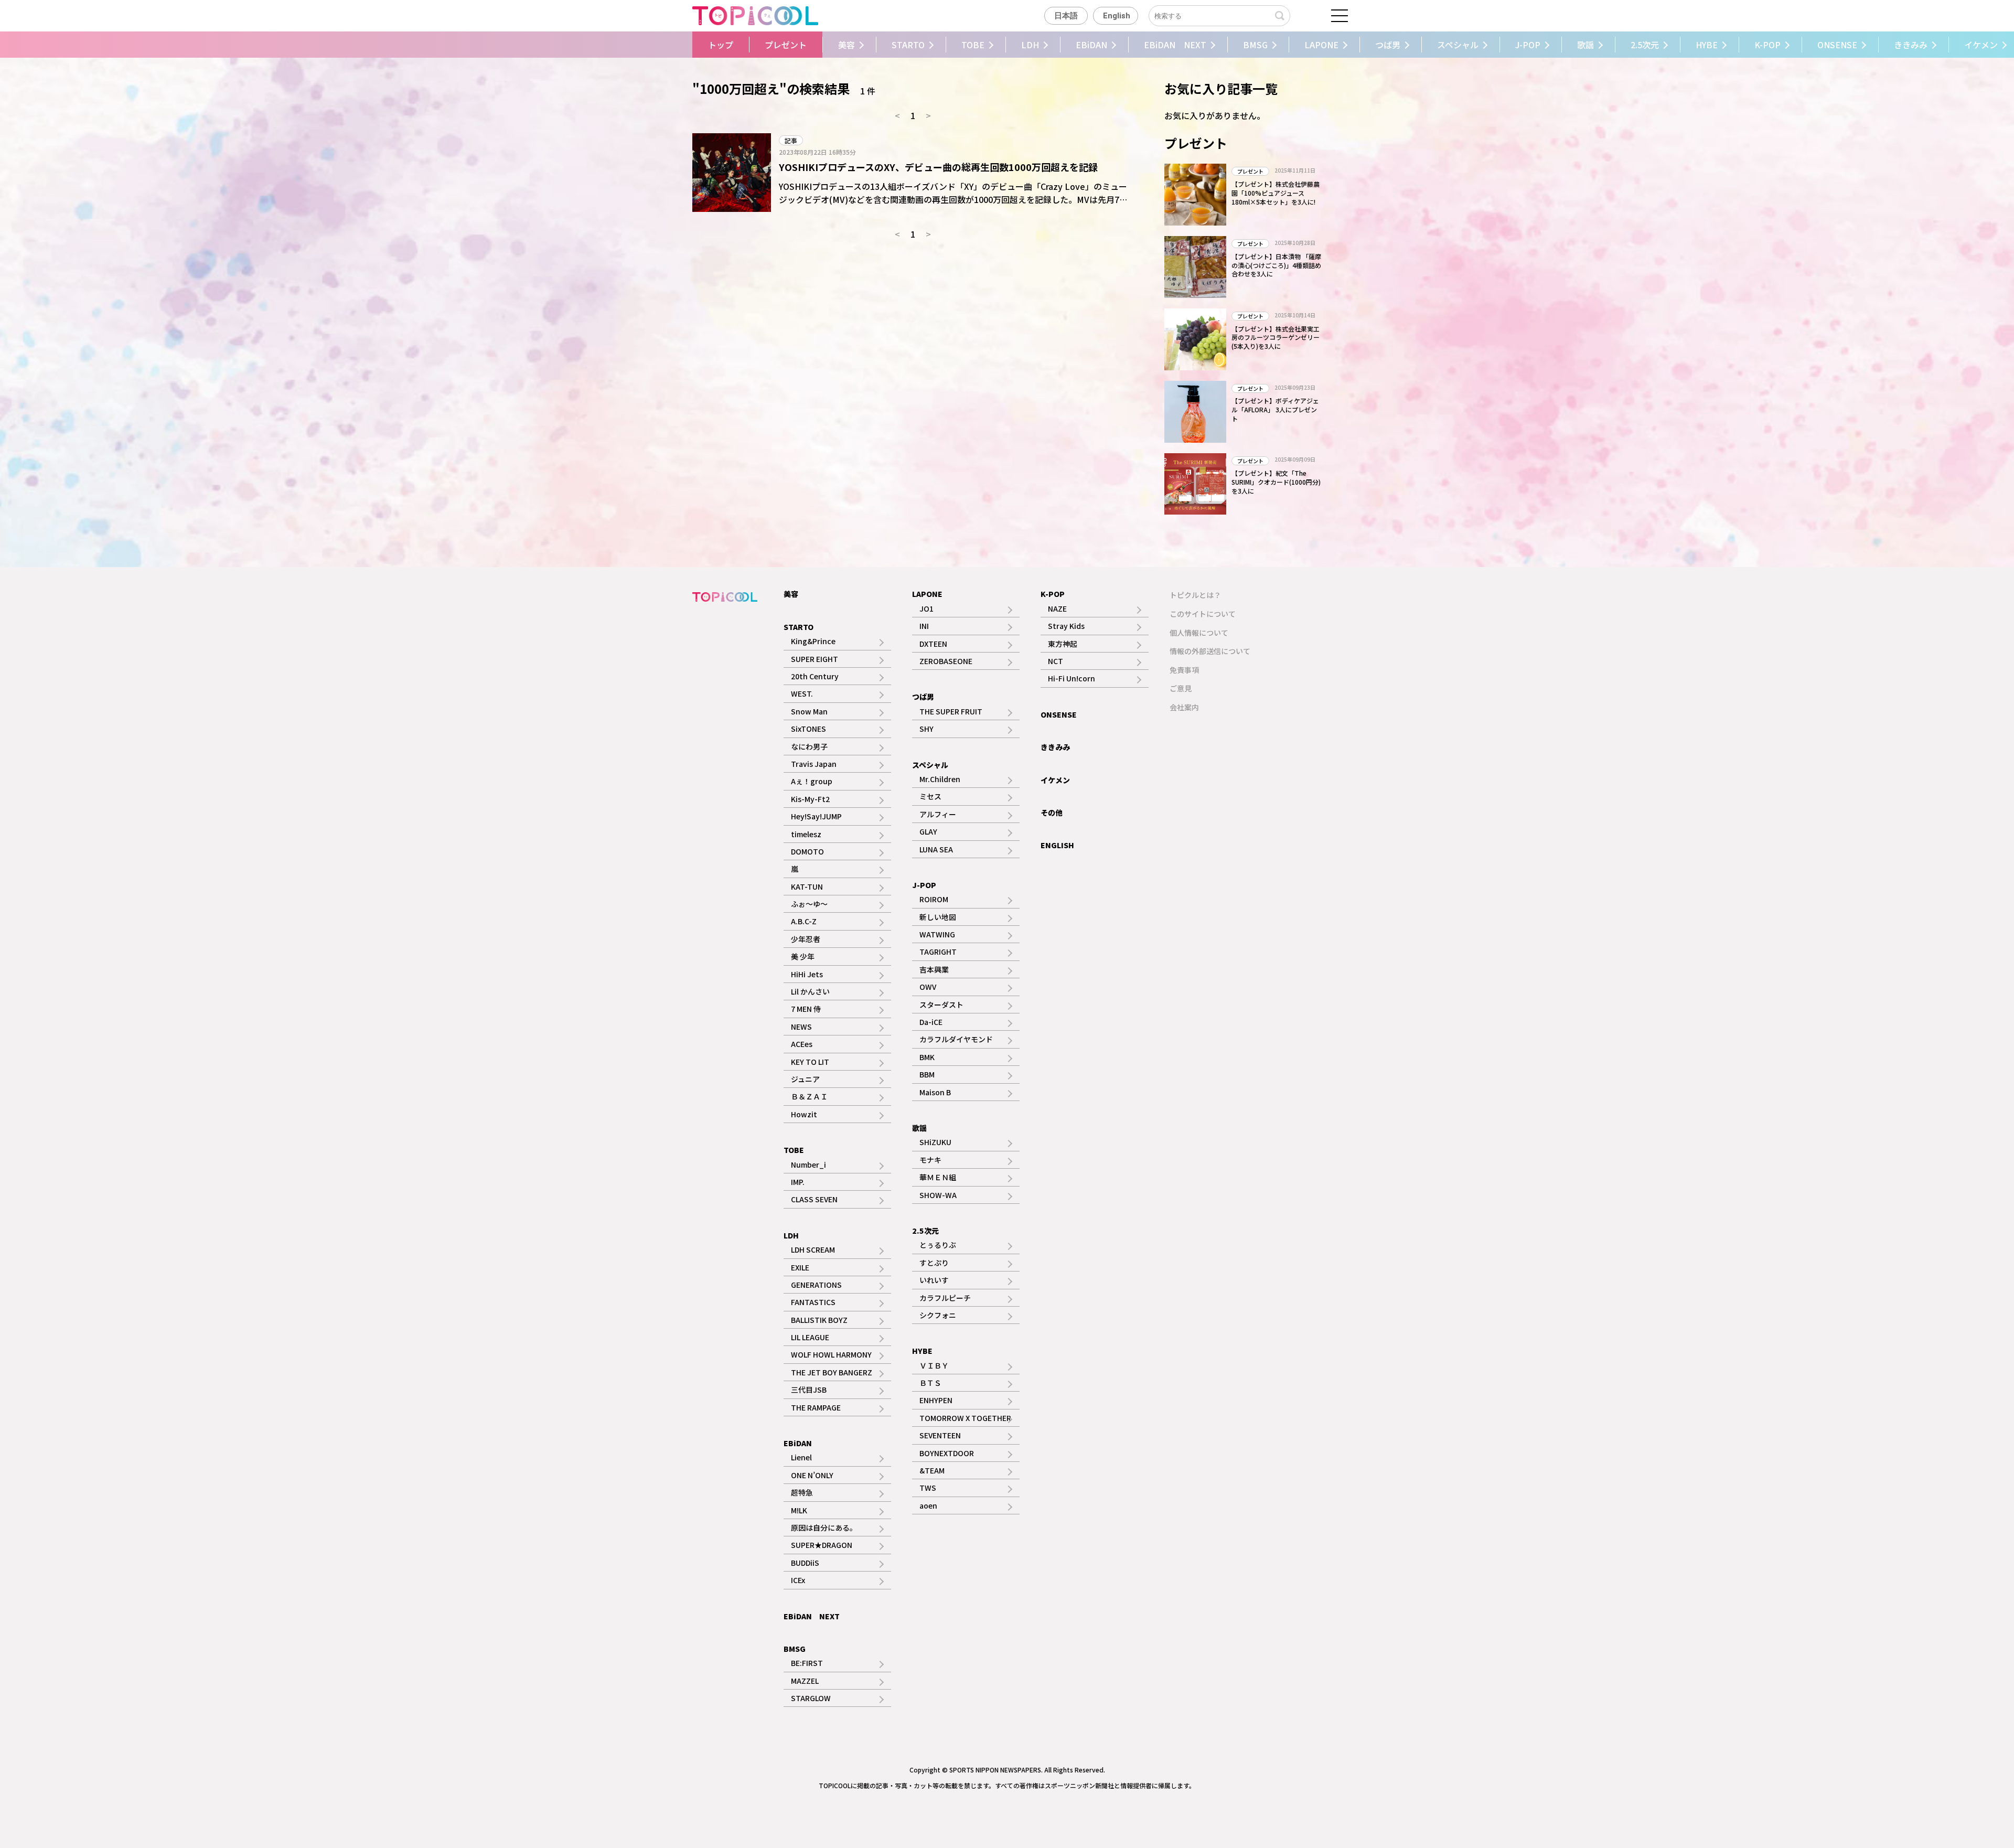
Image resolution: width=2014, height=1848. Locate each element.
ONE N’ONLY (812, 1475)
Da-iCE (931, 1022)
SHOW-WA (938, 1195)
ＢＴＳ (930, 1383)
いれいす (934, 1280)
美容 (847, 45)
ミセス (930, 796)
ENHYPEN (936, 1400)
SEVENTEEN (940, 1435)
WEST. (802, 693)
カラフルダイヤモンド (956, 1039)
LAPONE (1321, 45)
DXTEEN (933, 644)
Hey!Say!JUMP (816, 816)
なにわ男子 (809, 746)
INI (924, 626)
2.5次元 (1645, 45)
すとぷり (934, 1263)
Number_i (808, 1165)
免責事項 (1184, 670)
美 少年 (803, 956)
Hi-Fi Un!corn (1072, 678)
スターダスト (941, 1005)
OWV (928, 987)
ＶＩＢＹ (934, 1365)
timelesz (806, 834)
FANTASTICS (813, 1302)
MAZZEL (805, 1681)
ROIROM (934, 899)
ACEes (802, 1044)
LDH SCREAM (813, 1249)
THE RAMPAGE (816, 1407)
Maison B (935, 1092)
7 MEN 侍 (806, 1009)
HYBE (1707, 45)
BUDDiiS (805, 1563)
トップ (721, 45)
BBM (927, 1074)
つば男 (1388, 45)
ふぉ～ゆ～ (809, 904)
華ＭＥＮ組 (938, 1177)
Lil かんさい (810, 991)
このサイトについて (1203, 614)
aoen (928, 1505)
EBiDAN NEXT (1175, 45)
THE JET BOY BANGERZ (832, 1372)
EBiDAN (1091, 45)
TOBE (973, 45)
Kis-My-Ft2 (810, 799)
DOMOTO (807, 851)
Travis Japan (814, 764)
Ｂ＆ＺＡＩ (809, 1096)
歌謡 (1586, 45)
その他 (1052, 813)
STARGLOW (811, 1698)
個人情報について (1199, 633)
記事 (791, 140)
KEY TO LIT (810, 1062)
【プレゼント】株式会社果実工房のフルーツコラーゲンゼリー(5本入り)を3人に (1276, 338)
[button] (665, 45)
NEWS (801, 1027)
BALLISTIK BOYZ (819, 1320)
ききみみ (1911, 45)
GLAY (928, 831)
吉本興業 (934, 969)
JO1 (926, 608)
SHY (926, 729)
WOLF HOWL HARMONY (831, 1354)
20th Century (815, 676)
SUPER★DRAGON (822, 1545)
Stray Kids (1066, 626)
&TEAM (932, 1470)
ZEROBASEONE (946, 661)
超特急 (802, 1492)
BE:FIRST (807, 1663)
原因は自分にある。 (824, 1527)
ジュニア (805, 1079)
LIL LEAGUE (810, 1337)
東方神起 (1063, 644)
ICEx (798, 1580)
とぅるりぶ (938, 1245)
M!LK (799, 1510)
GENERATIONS (816, 1285)
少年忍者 (806, 939)
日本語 (1066, 16)
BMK (927, 1057)
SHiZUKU (935, 1142)
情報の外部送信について (1210, 651)
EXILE (800, 1267)
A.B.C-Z (804, 921)
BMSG (1255, 45)
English (1117, 16)
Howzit (804, 1114)
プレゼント (786, 45)
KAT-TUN (807, 886)
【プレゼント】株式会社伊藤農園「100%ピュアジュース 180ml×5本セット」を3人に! (1276, 193)
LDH (1030, 45)
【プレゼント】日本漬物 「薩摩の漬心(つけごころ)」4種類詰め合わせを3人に (1276, 265)
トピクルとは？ (1195, 595)
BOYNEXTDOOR (947, 1453)
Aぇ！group (812, 781)
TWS (928, 1488)
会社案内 (1184, 707)
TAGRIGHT (938, 952)
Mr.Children (940, 779)
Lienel (801, 1457)
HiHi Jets (807, 974)
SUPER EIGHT (815, 659)
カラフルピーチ (945, 1298)
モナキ (930, 1160)
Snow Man (809, 711)
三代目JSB (809, 1390)
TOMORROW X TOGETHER (965, 1418)
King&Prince (813, 641)
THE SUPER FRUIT (951, 711)
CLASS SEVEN (814, 1199)
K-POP (1767, 45)
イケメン (1055, 780)
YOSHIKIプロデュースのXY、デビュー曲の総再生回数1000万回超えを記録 (938, 167)
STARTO (908, 45)
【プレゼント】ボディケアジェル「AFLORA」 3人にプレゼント (1275, 409)
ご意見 (1181, 688)
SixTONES (808, 729)
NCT (1056, 661)
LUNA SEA (936, 849)
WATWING (937, 934)
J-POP (1528, 45)
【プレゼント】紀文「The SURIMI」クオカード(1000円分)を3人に (1276, 482)
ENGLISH (1057, 845)
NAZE (1057, 608)
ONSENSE (1837, 45)
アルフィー (938, 814)
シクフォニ (938, 1315)
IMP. (798, 1182)
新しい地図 (938, 917)
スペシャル (1458, 45)
